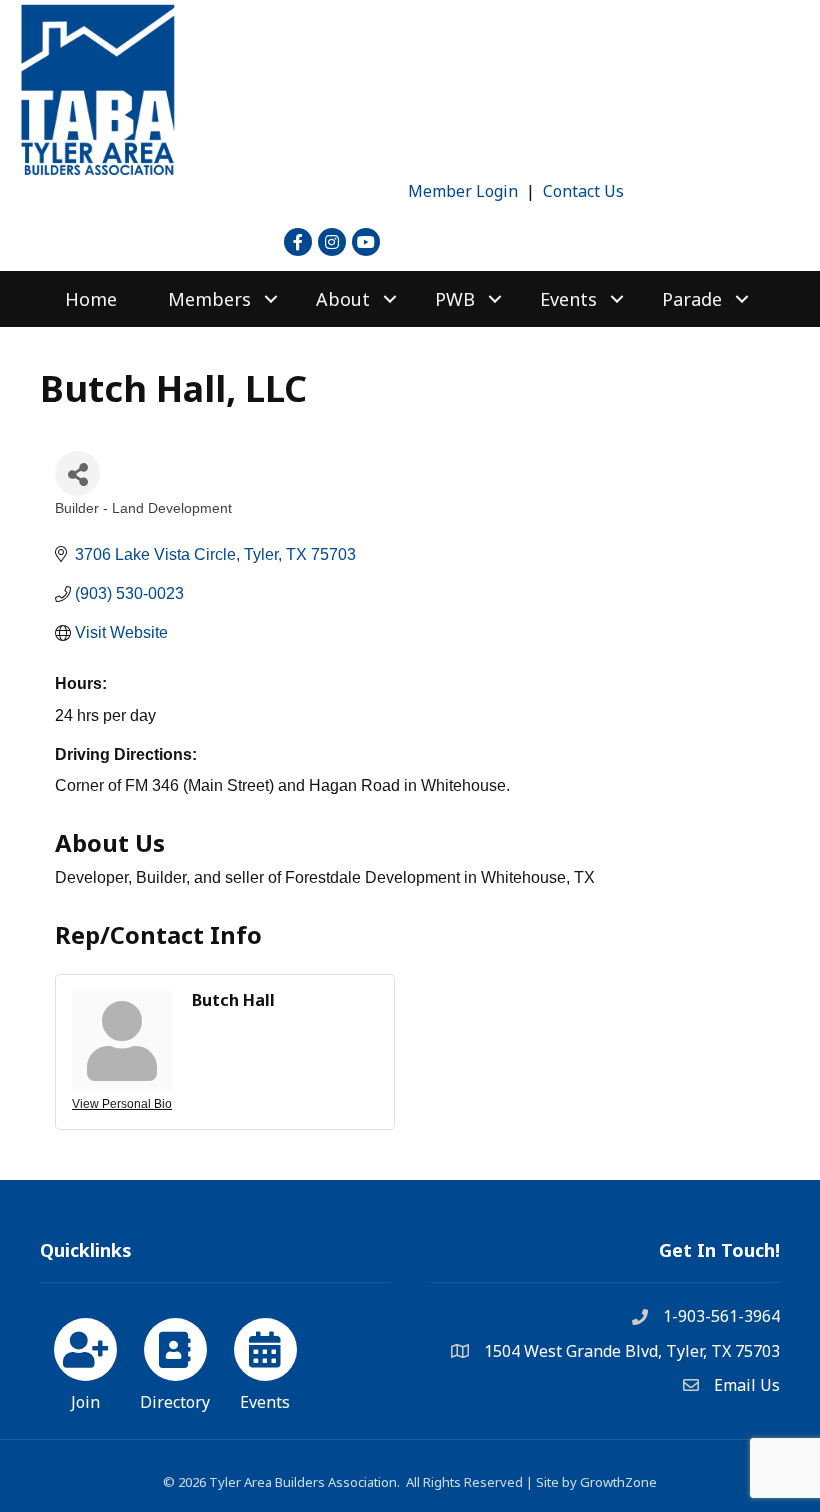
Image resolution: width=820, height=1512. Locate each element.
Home (91, 299)
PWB (455, 299)
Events (568, 299)
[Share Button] (77, 473)
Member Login (463, 191)
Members (209, 299)
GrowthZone (618, 1482)
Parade (692, 299)
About (343, 299)
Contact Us (583, 191)
